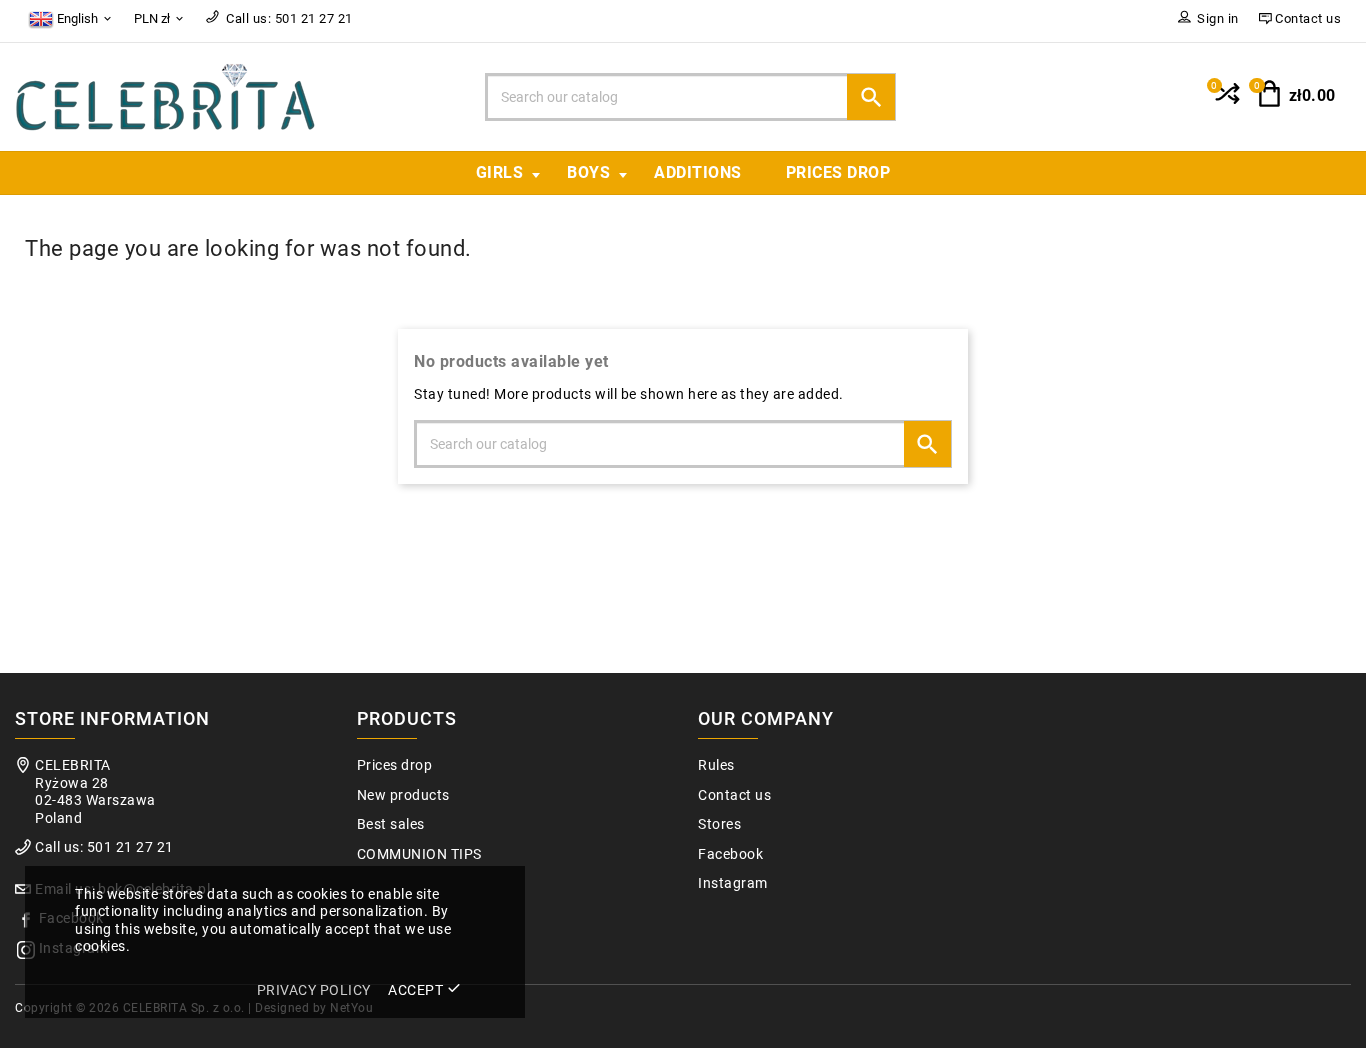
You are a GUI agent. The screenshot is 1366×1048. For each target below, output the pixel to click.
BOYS (588, 172)
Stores (719, 824)
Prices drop (838, 172)
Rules (716, 765)
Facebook (730, 854)
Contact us (734, 795)
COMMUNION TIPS (419, 854)
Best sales (391, 824)
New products (403, 795)
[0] (1225, 102)
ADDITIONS (698, 172)
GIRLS (500, 172)
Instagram (733, 883)
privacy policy (314, 990)
